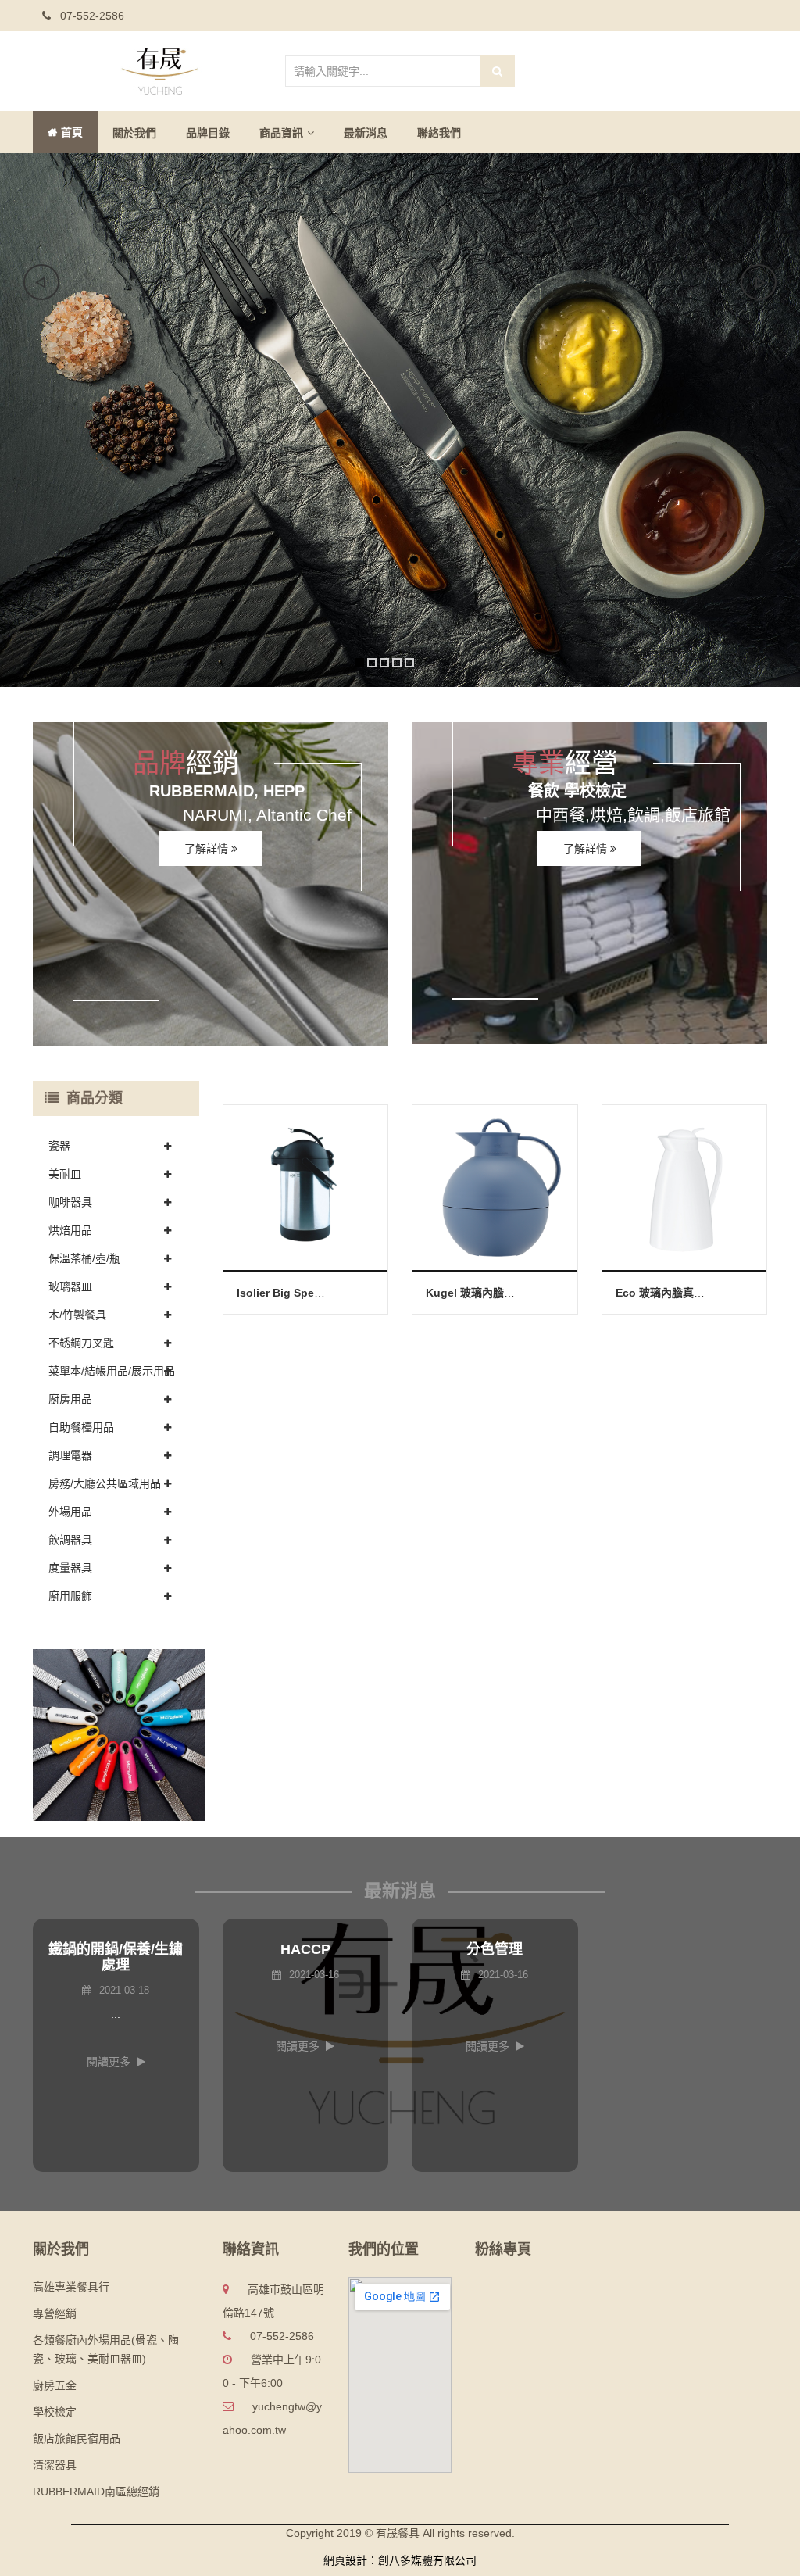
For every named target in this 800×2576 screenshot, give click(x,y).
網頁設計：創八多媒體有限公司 (400, 2560)
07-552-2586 (91, 16)
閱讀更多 (109, 2062)
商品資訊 (281, 133)
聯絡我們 (439, 133)
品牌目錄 (208, 133)
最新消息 (366, 133)
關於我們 (134, 133)
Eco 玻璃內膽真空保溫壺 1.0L (689, 1293)
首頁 (72, 132)
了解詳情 (208, 849)
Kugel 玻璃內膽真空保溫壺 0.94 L (510, 1293)
